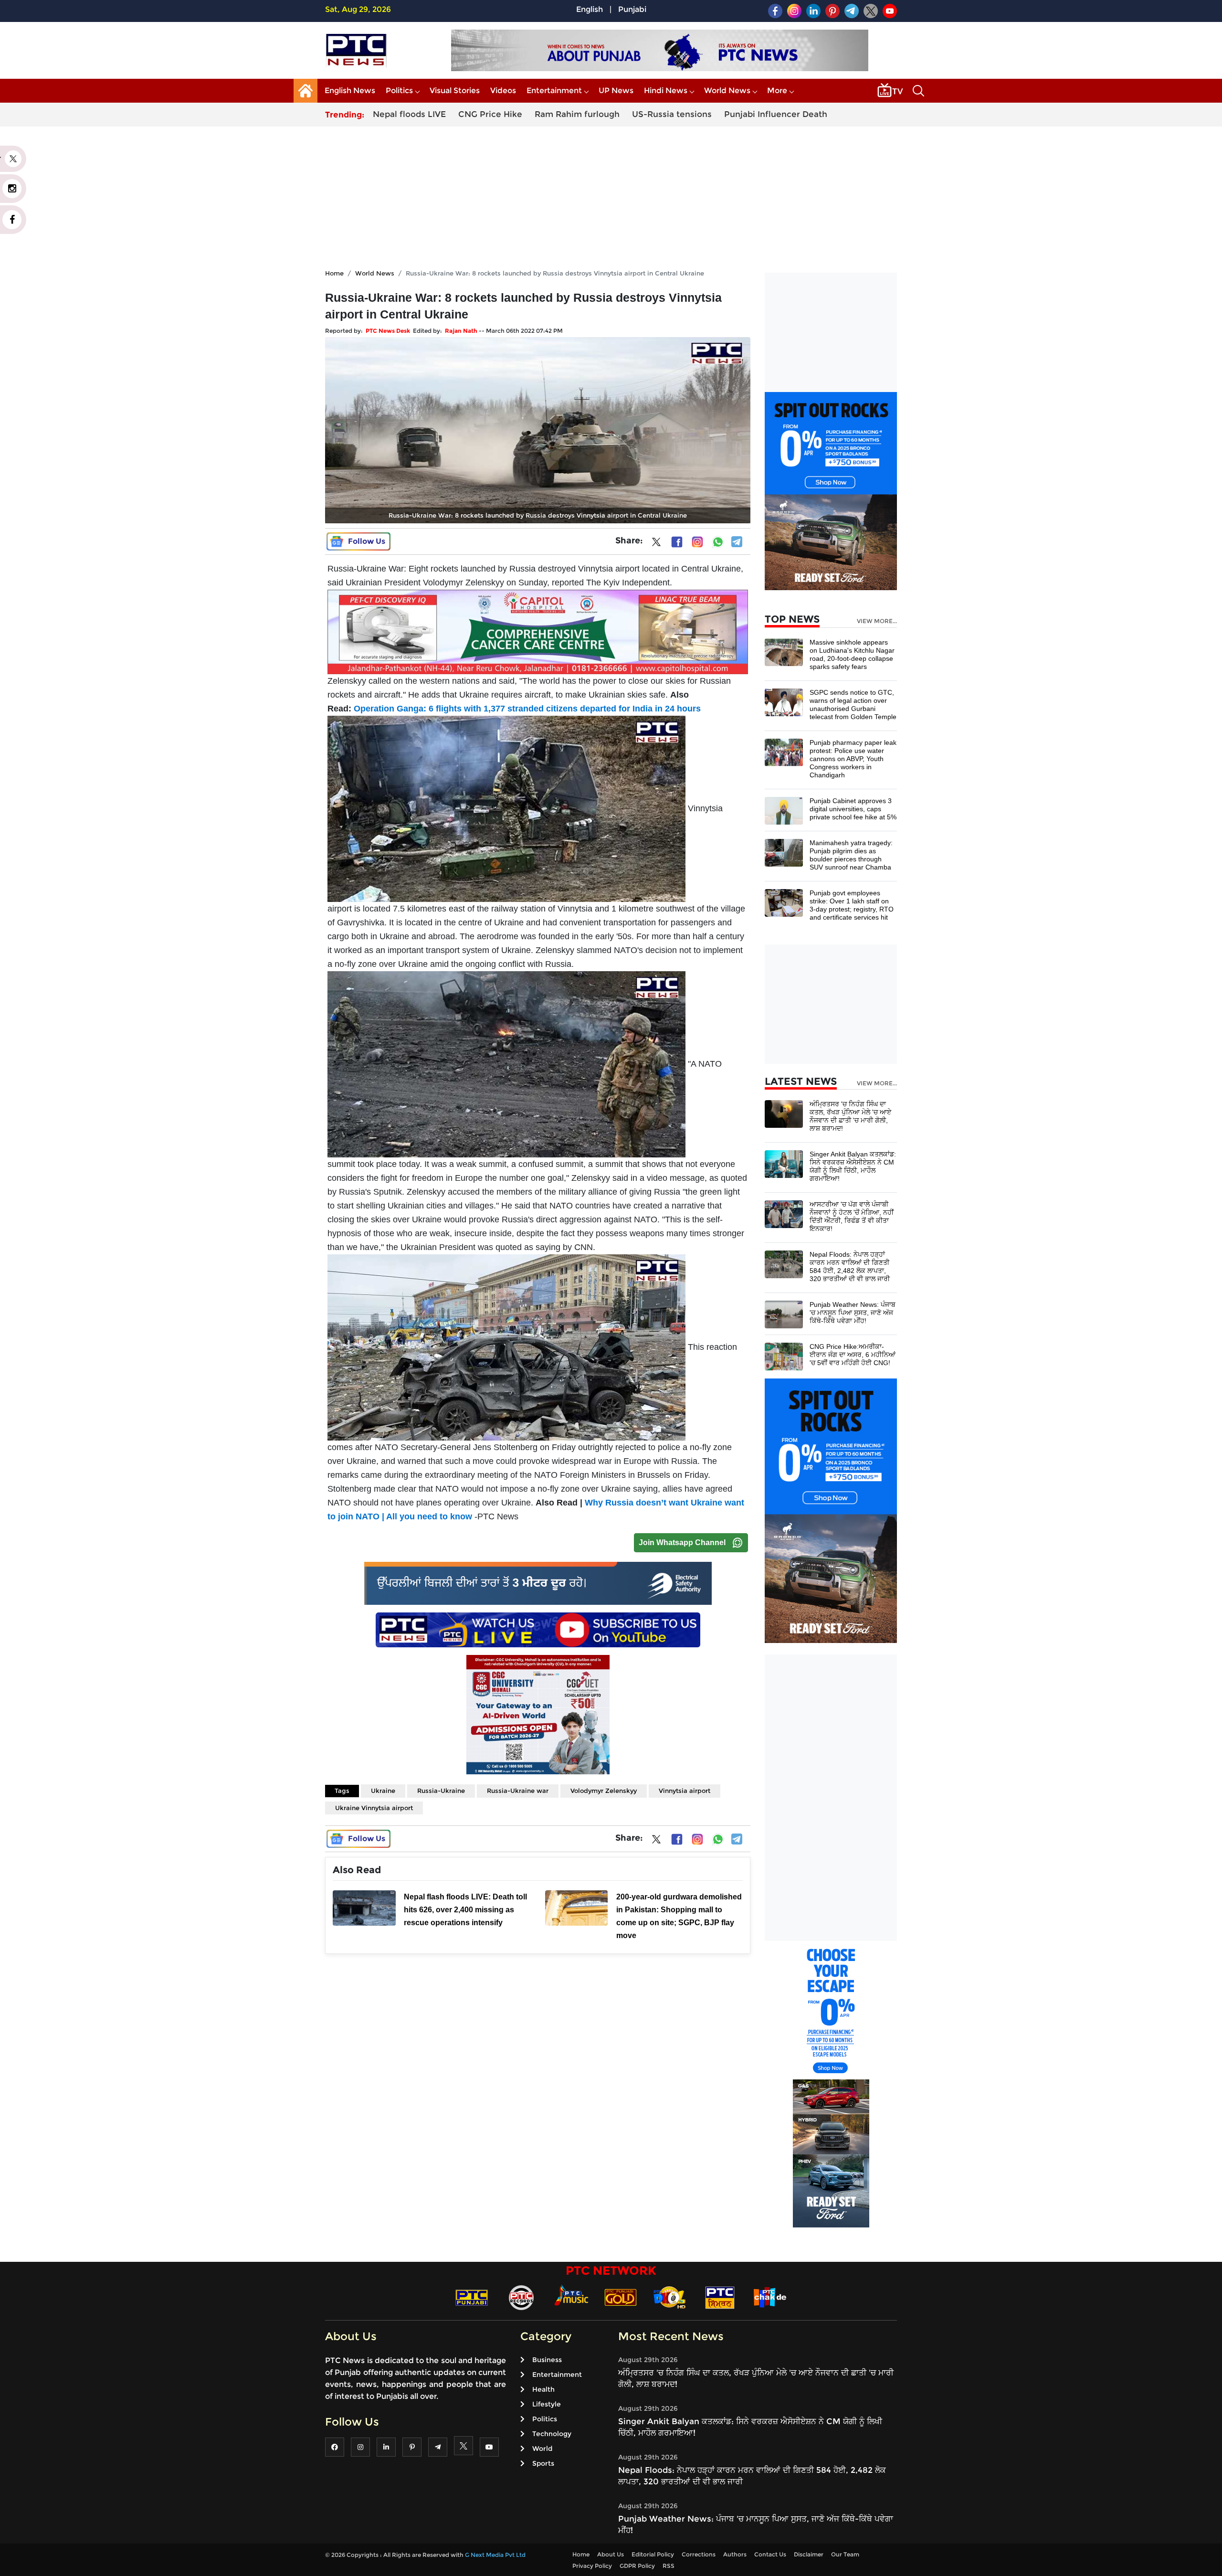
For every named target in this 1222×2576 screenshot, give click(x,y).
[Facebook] (677, 542)
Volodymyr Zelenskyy (604, 1791)
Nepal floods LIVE (409, 114)
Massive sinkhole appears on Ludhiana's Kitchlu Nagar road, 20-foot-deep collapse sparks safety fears (852, 654)
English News (350, 90)
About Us (611, 2554)
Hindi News (666, 90)
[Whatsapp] (718, 542)
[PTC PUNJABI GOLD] (621, 2297)
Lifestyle (547, 2404)
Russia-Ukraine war (518, 1791)
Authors (735, 2554)
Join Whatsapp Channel (682, 1542)
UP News (616, 90)
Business (547, 2360)
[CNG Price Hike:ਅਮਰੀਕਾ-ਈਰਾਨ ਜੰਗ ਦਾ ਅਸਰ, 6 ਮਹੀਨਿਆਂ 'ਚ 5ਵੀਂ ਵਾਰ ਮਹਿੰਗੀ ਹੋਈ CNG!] (784, 1356)
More (777, 90)
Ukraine (383, 1791)
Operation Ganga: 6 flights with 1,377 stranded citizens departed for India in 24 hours (526, 709)
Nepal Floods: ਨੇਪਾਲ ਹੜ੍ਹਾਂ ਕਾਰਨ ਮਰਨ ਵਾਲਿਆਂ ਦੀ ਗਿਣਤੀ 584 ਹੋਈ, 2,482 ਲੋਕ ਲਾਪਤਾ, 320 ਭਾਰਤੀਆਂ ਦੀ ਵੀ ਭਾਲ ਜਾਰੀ (850, 1267)
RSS (669, 2566)
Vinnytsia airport (685, 1791)
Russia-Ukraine (441, 1791)
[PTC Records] (521, 2297)
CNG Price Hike (490, 114)
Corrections (699, 2554)
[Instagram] (697, 542)
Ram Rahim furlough (577, 114)
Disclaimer (809, 2554)
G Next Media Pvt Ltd (495, 2555)
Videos (503, 90)
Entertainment (554, 90)
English (590, 9)
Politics (399, 90)
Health (543, 2389)
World (542, 2449)
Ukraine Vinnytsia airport (374, 1808)
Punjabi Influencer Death (776, 114)
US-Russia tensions (672, 114)
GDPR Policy (637, 2566)
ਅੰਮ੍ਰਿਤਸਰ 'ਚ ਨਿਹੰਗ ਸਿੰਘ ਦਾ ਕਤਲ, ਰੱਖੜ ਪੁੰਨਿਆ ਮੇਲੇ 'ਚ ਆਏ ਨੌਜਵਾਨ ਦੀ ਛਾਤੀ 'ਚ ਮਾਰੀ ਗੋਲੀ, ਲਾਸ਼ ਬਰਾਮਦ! (850, 1116)
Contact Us (770, 2554)
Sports (543, 2463)
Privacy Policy (592, 2566)
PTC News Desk (388, 331)
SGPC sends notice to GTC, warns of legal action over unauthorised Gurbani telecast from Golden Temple (853, 705)
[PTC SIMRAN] (720, 2297)
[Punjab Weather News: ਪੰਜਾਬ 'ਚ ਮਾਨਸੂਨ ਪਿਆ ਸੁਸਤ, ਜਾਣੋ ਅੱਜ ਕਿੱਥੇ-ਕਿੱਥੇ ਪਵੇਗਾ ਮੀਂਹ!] (784, 1314)
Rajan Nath (461, 331)
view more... (877, 621)
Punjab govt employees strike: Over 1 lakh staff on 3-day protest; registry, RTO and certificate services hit (852, 905)
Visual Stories (455, 90)
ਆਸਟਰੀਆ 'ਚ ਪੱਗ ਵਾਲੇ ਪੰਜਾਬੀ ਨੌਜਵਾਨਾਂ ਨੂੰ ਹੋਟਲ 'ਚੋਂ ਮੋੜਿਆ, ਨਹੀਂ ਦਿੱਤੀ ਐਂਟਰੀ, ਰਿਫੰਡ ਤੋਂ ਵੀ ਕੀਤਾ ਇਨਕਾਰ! (852, 1216)
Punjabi (632, 9)
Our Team (845, 2554)
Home (334, 273)
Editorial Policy (653, 2554)
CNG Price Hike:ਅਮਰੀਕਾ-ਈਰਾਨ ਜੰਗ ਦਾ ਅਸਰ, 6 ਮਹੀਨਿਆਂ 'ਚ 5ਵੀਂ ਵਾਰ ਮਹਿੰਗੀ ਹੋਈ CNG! (853, 1355)
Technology (552, 2434)
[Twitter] (656, 544)
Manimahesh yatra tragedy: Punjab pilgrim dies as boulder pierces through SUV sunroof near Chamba (851, 855)
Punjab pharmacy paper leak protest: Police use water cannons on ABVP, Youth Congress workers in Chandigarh (853, 759)
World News (727, 90)
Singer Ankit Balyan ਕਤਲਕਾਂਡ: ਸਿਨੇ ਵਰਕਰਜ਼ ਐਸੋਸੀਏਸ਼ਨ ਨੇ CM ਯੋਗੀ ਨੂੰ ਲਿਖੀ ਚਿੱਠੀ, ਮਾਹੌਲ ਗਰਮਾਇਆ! (853, 1166)
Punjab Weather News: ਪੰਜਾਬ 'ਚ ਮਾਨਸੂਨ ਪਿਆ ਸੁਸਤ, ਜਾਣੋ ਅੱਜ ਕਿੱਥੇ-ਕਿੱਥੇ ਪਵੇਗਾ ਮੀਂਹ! (853, 1313)
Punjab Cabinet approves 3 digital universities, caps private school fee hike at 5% (853, 809)
